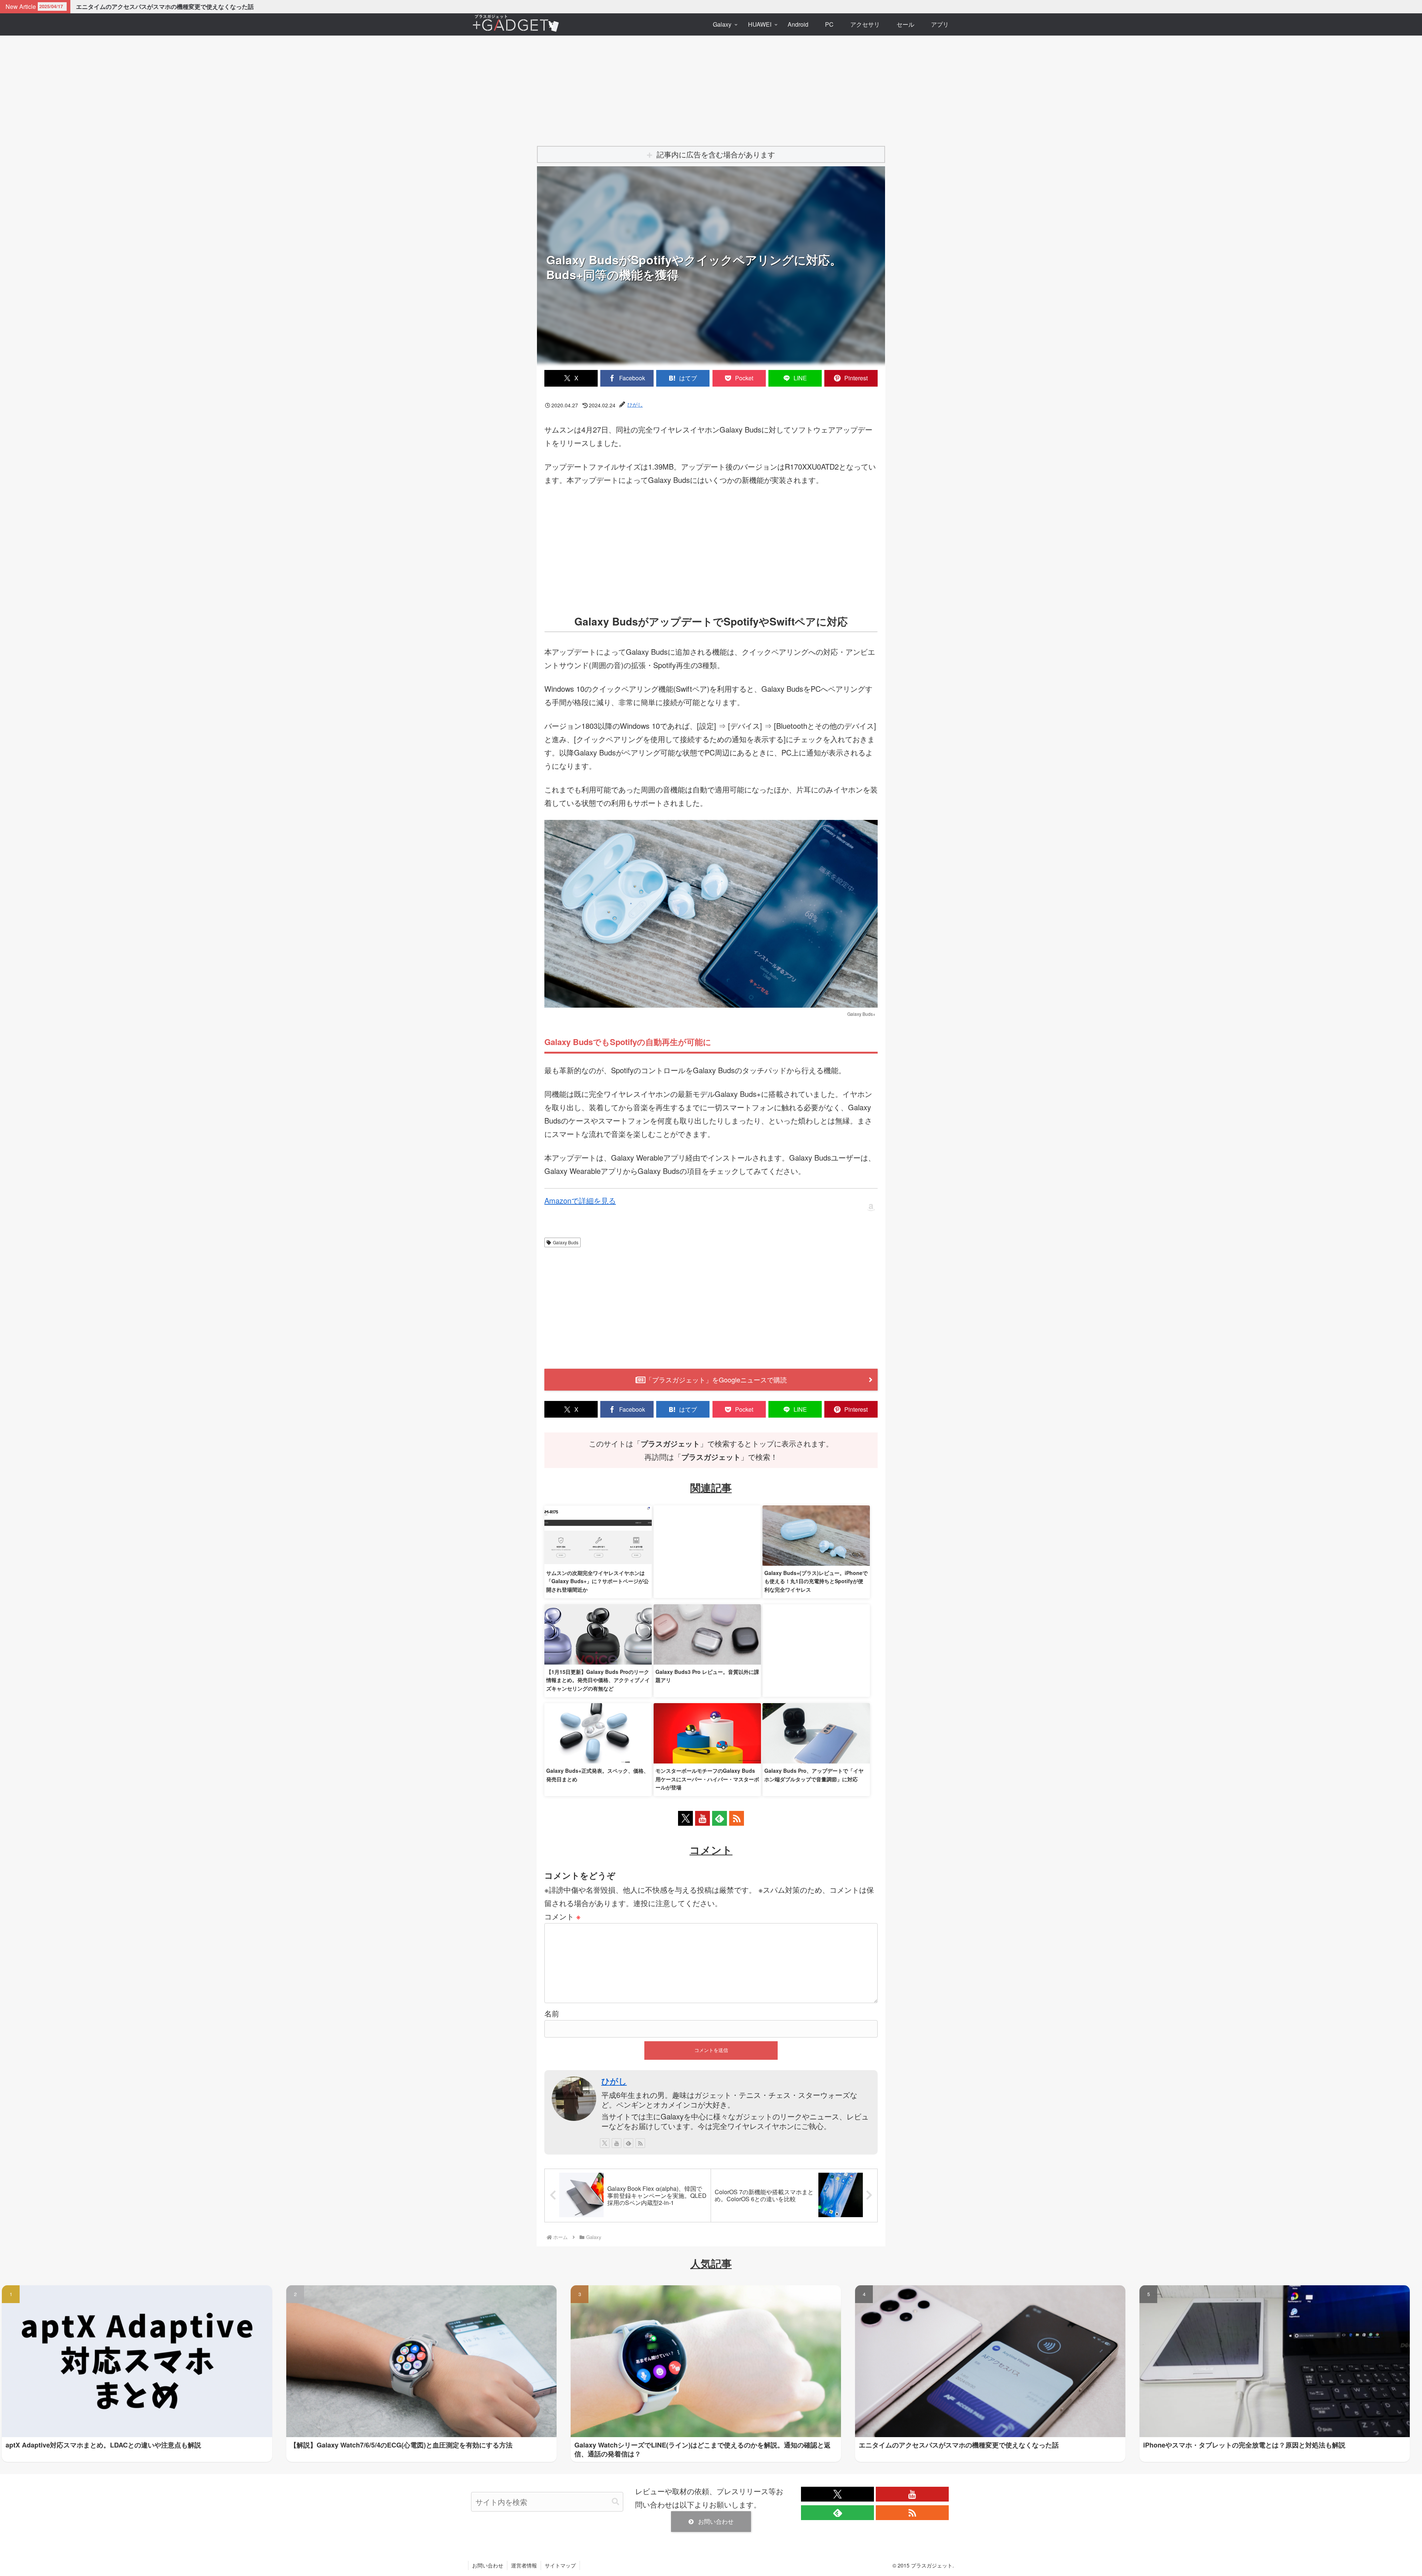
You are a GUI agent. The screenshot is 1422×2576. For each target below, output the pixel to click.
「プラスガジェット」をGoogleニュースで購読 (716, 1379)
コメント (563, 1916)
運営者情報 (524, 2565)
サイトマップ (560, 2565)
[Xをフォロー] (685, 1818)
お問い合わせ (716, 2521)
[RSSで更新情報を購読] (737, 1818)
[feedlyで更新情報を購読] (720, 1818)
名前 (552, 2013)
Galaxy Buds (566, 1242)
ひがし (614, 2081)
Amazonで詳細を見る (580, 1200)
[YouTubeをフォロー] (702, 1818)
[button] (615, 2502)
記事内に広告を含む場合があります (716, 154)
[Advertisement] (711, 86)
